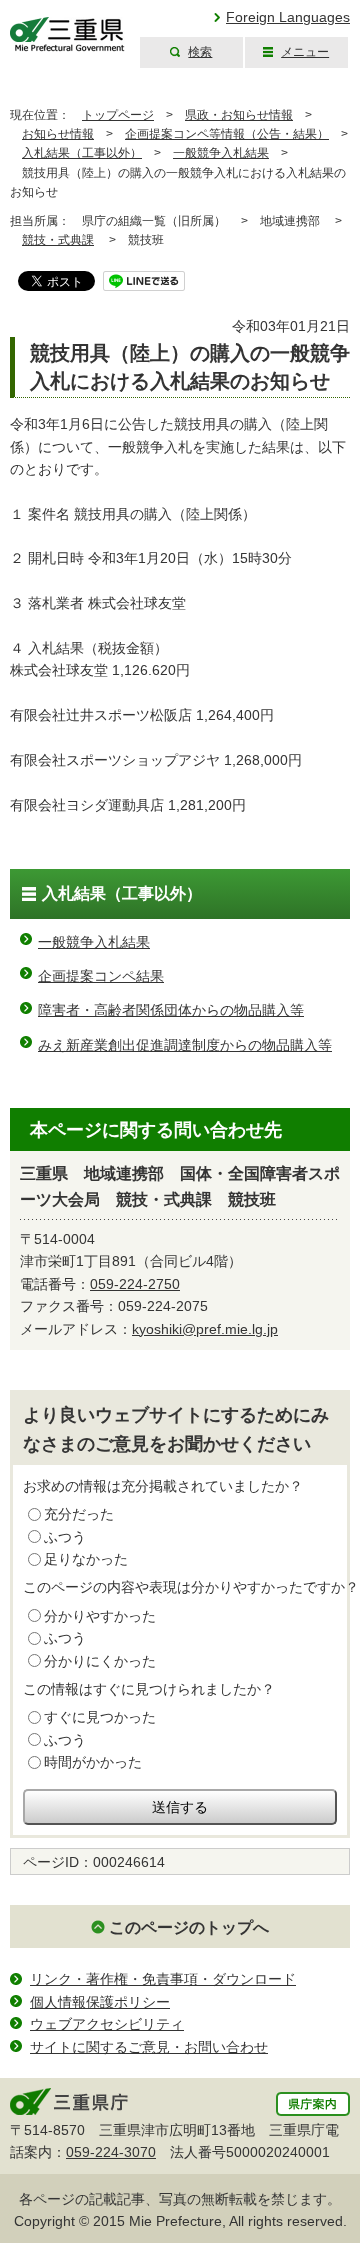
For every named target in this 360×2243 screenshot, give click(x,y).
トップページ (118, 115)
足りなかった (86, 1559)
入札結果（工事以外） (82, 153)
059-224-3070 (111, 2152)
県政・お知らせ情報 (239, 115)
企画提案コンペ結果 (101, 976)
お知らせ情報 (58, 134)
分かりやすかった (100, 1616)
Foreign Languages (288, 17)
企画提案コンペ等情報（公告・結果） (227, 134)
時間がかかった (93, 1762)
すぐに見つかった (100, 1717)
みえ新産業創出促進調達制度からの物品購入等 (185, 1045)
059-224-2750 (135, 1284)
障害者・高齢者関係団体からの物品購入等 (171, 1010)
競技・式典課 (58, 240)
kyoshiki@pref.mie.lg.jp (205, 1329)
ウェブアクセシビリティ (107, 2024)
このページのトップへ (189, 1927)
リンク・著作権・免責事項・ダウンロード (163, 1979)
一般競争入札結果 (221, 153)
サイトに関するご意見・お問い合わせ (149, 2047)
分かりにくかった (100, 1661)
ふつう (65, 1537)
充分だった (79, 1514)
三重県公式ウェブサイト (67, 34)
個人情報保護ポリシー (100, 2002)
